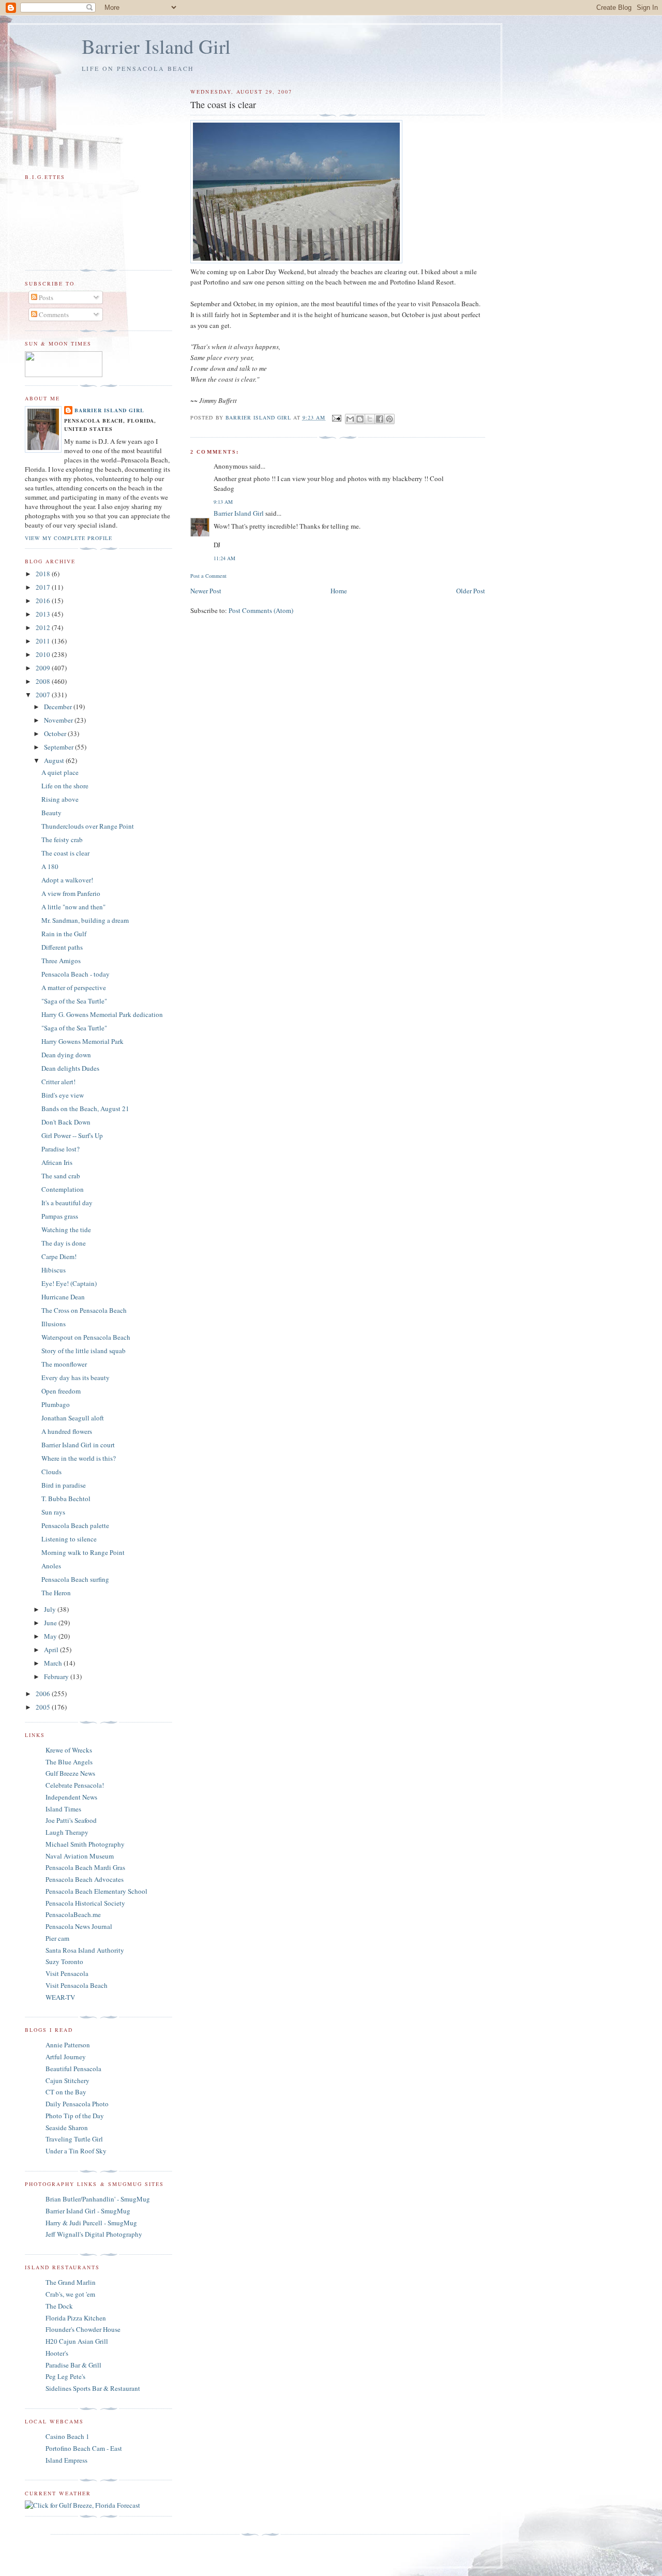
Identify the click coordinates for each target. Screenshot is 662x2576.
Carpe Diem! (59, 1256)
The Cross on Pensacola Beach (84, 1310)
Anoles (51, 1566)
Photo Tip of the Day (75, 2116)
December (59, 707)
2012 (44, 627)
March (54, 1663)
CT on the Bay (66, 2092)
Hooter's (57, 2353)
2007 (44, 695)
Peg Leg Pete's (65, 2376)
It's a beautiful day (67, 1203)
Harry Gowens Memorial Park (82, 1041)
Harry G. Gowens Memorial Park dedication (102, 1014)
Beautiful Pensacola (73, 2069)
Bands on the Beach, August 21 (85, 1109)
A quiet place (60, 772)
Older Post (471, 591)
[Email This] (350, 419)
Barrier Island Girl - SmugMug (88, 2211)
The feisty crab (62, 840)
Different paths (62, 947)
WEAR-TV (60, 1997)
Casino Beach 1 (67, 2436)
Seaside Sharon (67, 2128)
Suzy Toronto (64, 1961)
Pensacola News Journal (79, 1926)
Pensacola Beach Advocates (85, 1879)
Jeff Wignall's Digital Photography (94, 2234)
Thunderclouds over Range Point (88, 826)
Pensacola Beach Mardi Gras (85, 1867)
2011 (44, 641)
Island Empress (66, 2460)
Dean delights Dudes (70, 1068)
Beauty (51, 813)
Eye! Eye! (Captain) (69, 1283)
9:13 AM (223, 502)
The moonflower (64, 1364)
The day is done (64, 1243)
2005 (44, 1707)
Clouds (51, 1472)
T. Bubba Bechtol (66, 1499)
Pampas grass (60, 1216)
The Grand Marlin (71, 2282)
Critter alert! (58, 1082)
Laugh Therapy (67, 1832)
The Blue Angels (69, 1762)
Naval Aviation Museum (80, 1856)
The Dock (59, 2306)
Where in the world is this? (79, 1458)
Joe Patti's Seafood (71, 1820)
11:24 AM (224, 558)
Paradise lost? (61, 1149)
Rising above (60, 799)
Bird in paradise (64, 1485)
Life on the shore (65, 786)
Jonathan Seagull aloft (73, 1418)
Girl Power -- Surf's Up (72, 1135)
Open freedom (61, 1391)
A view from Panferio (71, 893)
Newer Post (206, 591)
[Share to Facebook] (380, 419)
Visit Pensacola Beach (77, 1985)
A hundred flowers (67, 1431)
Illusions (54, 1324)
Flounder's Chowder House (83, 2329)
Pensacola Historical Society (85, 1903)
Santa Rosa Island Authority (85, 1950)
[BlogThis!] (360, 419)
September (59, 747)
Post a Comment (208, 576)
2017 (44, 587)
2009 (44, 668)
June (51, 1623)
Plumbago (56, 1404)
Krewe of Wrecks (69, 1750)
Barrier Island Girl (156, 46)
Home (339, 591)
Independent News (71, 1797)
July (51, 1609)
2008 (44, 681)
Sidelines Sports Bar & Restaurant (93, 2388)
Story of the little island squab (84, 1351)
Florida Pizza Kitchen (76, 2318)
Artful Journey (66, 2057)
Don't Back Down (66, 1122)
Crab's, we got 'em (70, 2294)
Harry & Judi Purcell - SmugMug (91, 2223)
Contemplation (63, 1189)
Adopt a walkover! (67, 880)
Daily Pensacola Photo (77, 2104)
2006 (44, 1694)
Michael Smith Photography (85, 1844)
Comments (53, 314)
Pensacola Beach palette (75, 1525)
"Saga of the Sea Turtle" (74, 1001)
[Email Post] (336, 417)
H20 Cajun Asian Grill (77, 2341)
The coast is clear (65, 853)
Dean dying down (66, 1055)
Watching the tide (66, 1230)
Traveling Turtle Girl (74, 2139)
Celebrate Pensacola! (75, 1785)
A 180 (50, 866)
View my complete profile (69, 538)
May (51, 1636)
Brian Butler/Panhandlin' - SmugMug (98, 2199)
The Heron (56, 1593)
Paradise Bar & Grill (73, 2365)
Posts (45, 297)
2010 (44, 654)
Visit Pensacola (67, 1973)
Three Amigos (61, 961)
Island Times (63, 1809)
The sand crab (61, 1176)
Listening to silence (69, 1539)
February (57, 1676)
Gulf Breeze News (70, 1773)
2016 (44, 601)
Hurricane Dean (63, 1297)
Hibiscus (54, 1270)
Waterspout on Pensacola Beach (86, 1337)
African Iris (57, 1162)
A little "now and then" (73, 907)
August (55, 760)
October (56, 733)
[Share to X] (370, 419)
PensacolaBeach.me (73, 1914)
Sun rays (53, 1512)
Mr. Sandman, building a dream (85, 920)
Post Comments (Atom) (261, 610)
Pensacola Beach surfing (75, 1579)
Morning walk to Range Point (83, 1552)
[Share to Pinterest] (389, 419)
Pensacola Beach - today (76, 974)
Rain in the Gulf (64, 934)
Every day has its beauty (76, 1377)
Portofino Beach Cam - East (84, 2448)
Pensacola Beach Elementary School (96, 1891)
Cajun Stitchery (67, 2080)
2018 (44, 574)
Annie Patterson (68, 2045)
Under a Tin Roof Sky (76, 2151)
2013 (44, 614)
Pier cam (57, 1938)
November (59, 720)
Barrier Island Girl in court (78, 1445)
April (52, 1650)
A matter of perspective (74, 987)
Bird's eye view (63, 1095)
